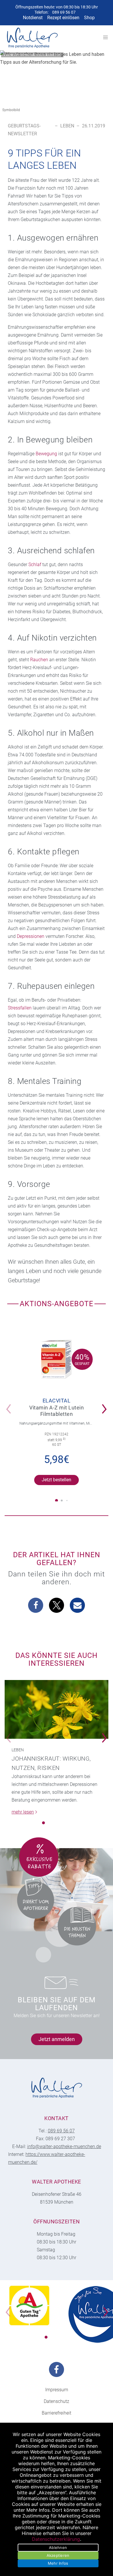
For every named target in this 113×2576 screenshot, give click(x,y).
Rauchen (39, 660)
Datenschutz (57, 2401)
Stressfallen (20, 1008)
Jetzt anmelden (57, 2039)
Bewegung (46, 454)
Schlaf (35, 565)
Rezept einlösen (63, 18)
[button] (106, 1405)
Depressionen (31, 936)
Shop (89, 18)
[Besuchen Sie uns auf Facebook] (57, 2369)
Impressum (57, 2390)
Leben (67, 126)
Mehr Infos (58, 2563)
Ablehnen (58, 2547)
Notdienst (33, 18)
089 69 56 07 (64, 12)
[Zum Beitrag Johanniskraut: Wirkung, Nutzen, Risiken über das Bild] (57, 1709)
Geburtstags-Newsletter (24, 130)
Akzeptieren (58, 2555)
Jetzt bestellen (57, 1480)
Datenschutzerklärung (56, 2539)
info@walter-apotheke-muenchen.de (64, 2146)
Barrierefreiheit (57, 2413)
